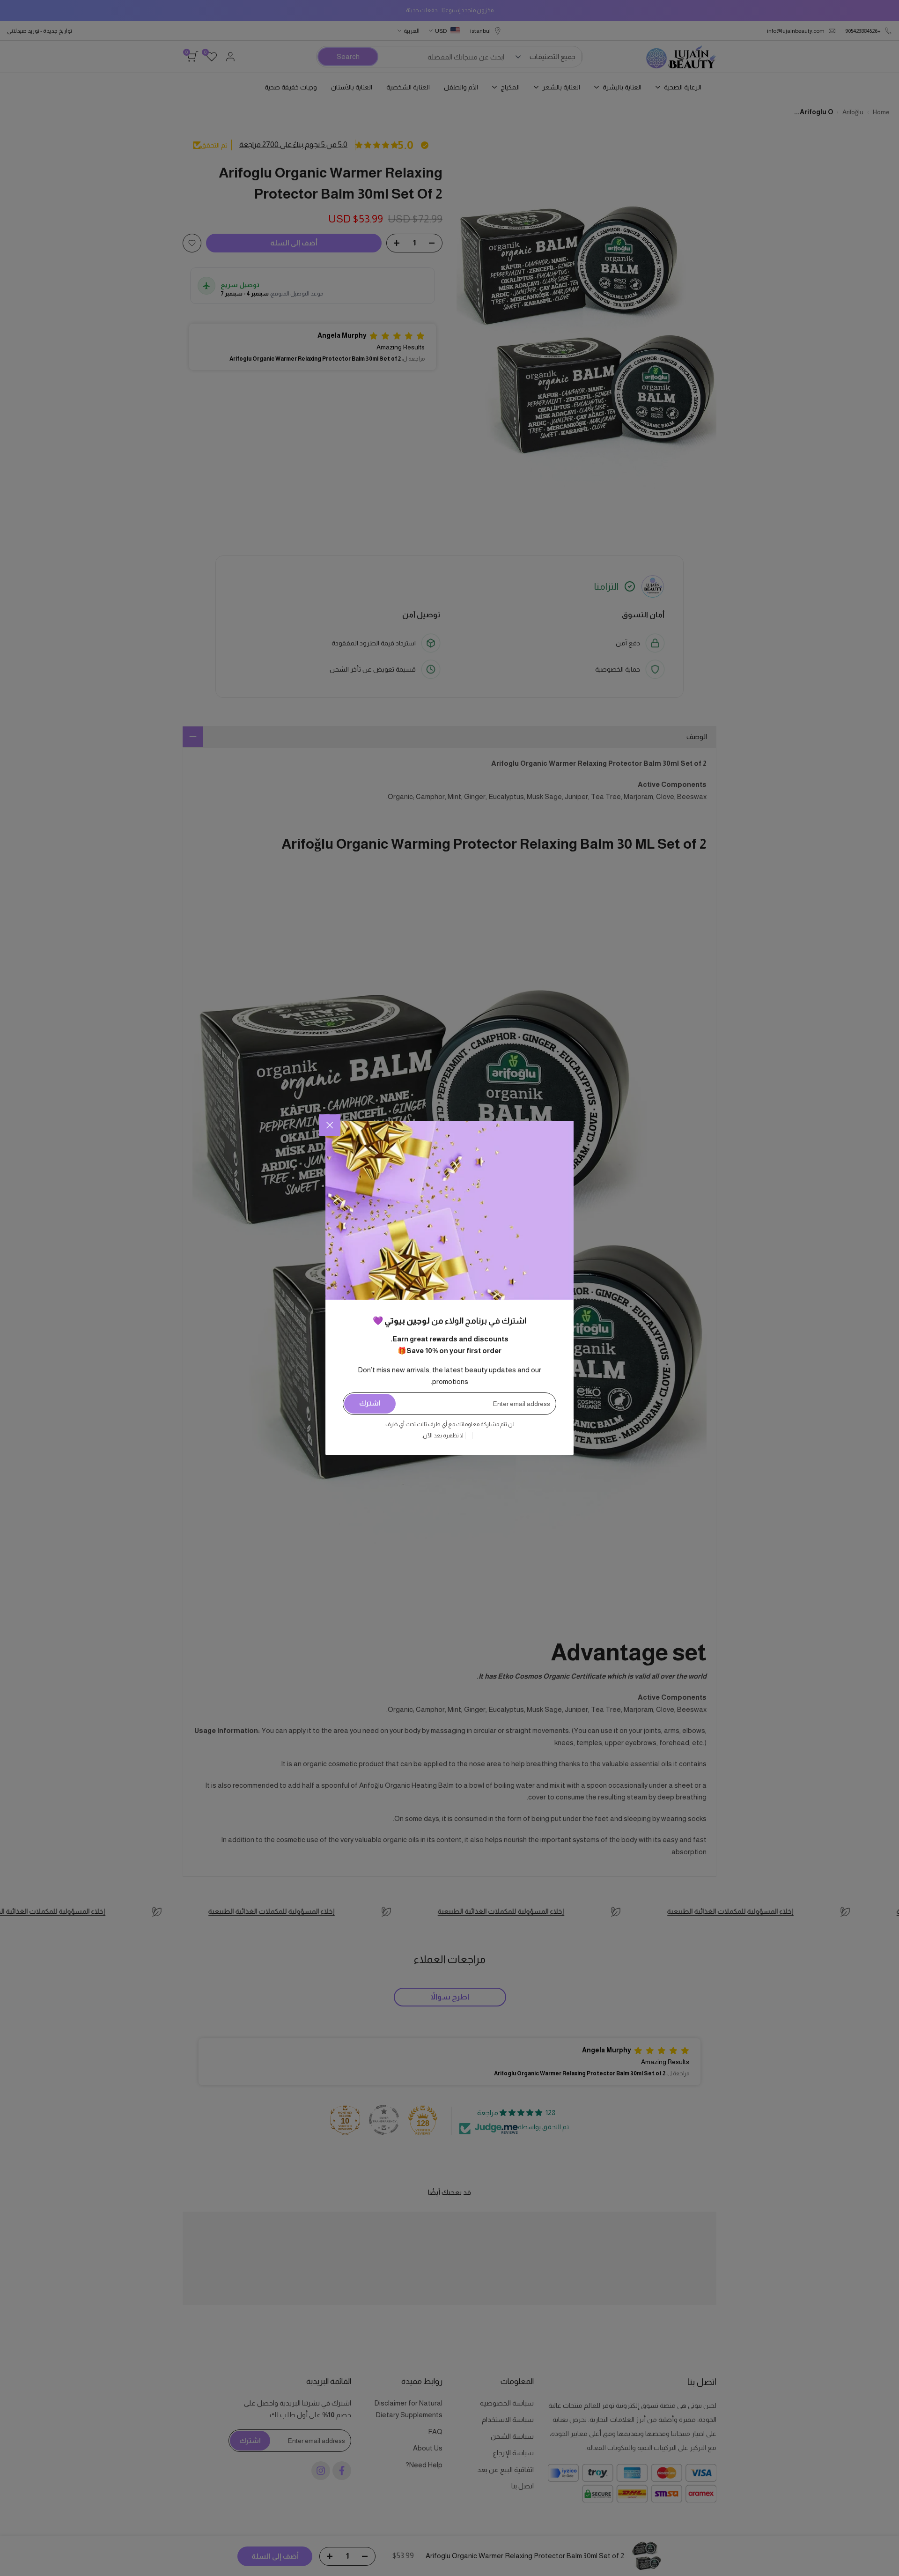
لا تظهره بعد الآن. (443, 1436)
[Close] (330, 1125)
